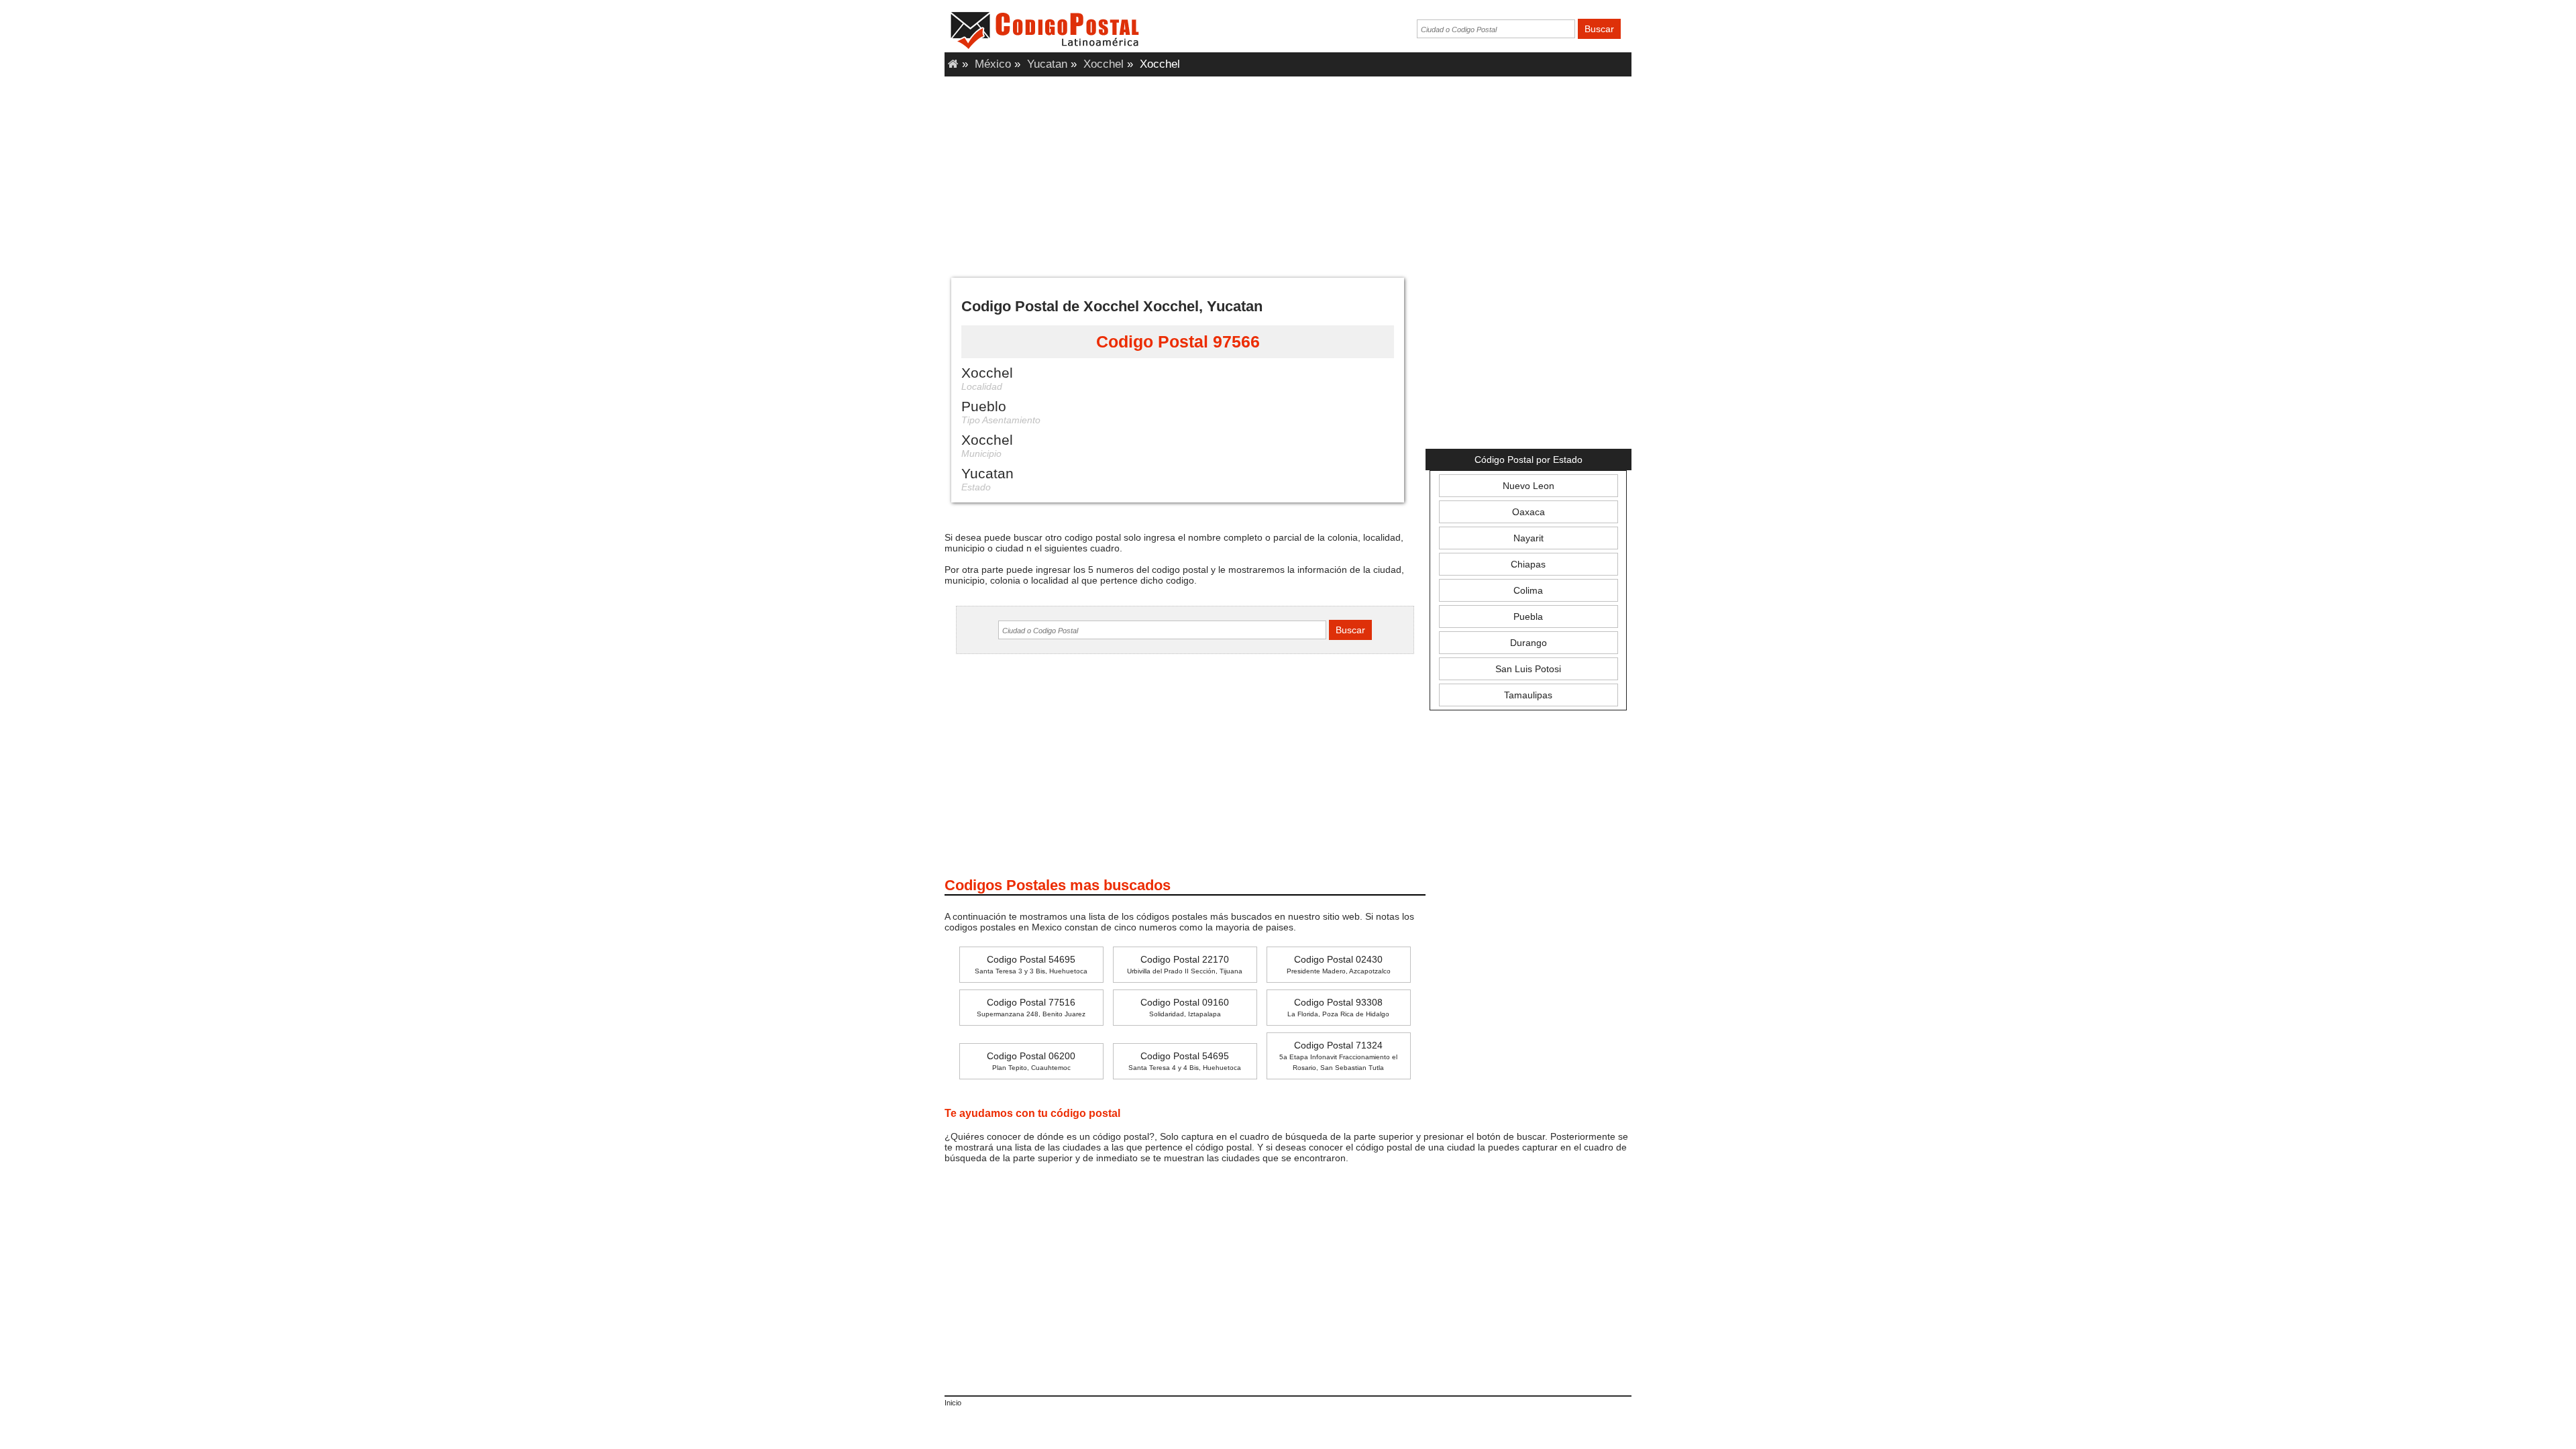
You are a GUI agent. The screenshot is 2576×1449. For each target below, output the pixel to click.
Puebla (1528, 616)
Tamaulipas (1528, 695)
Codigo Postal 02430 (1339, 964)
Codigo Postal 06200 (1031, 1061)
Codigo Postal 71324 (1338, 1056)
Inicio (953, 1403)
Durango (1528, 643)
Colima (1528, 590)
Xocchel (1104, 64)
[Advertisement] (1288, 174)
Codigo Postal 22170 (1185, 964)
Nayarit (1528, 538)
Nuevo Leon (1528, 486)
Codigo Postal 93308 (1338, 1007)
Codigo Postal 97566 (1178, 341)
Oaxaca (1528, 512)
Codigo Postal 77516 (1031, 1007)
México (993, 64)
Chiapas (1528, 564)
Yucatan (1047, 64)
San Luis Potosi (1528, 669)
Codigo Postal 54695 (1031, 964)
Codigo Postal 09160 (1185, 1007)
